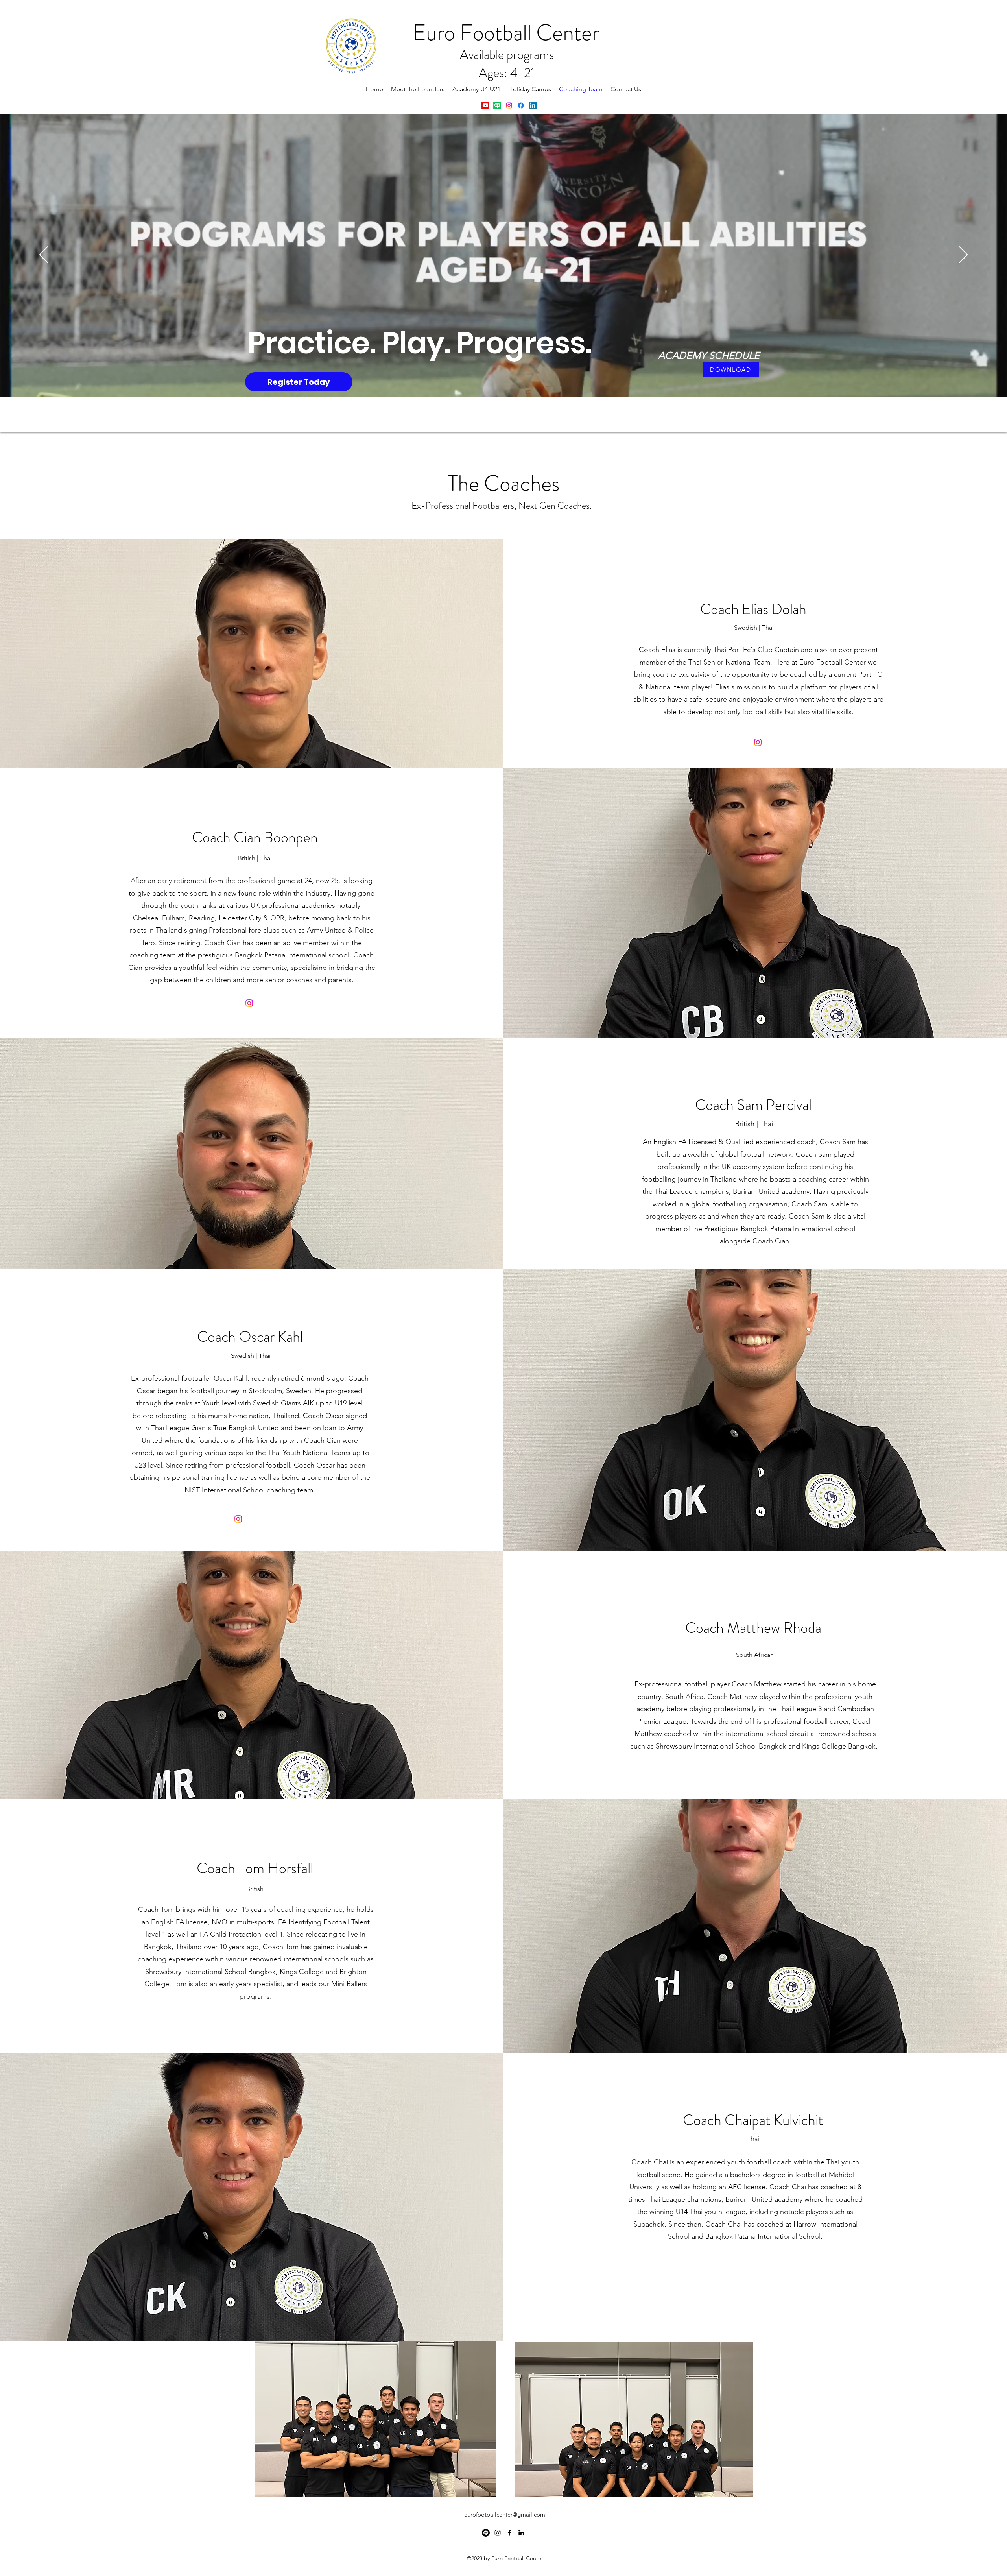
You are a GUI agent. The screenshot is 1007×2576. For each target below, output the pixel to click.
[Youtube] (485, 105)
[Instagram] (758, 742)
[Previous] (44, 255)
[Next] (963, 255)
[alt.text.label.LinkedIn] (533, 105)
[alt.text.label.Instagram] (509, 105)
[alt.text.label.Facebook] (521, 105)
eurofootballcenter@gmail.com (505, 2514)
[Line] (497, 105)
